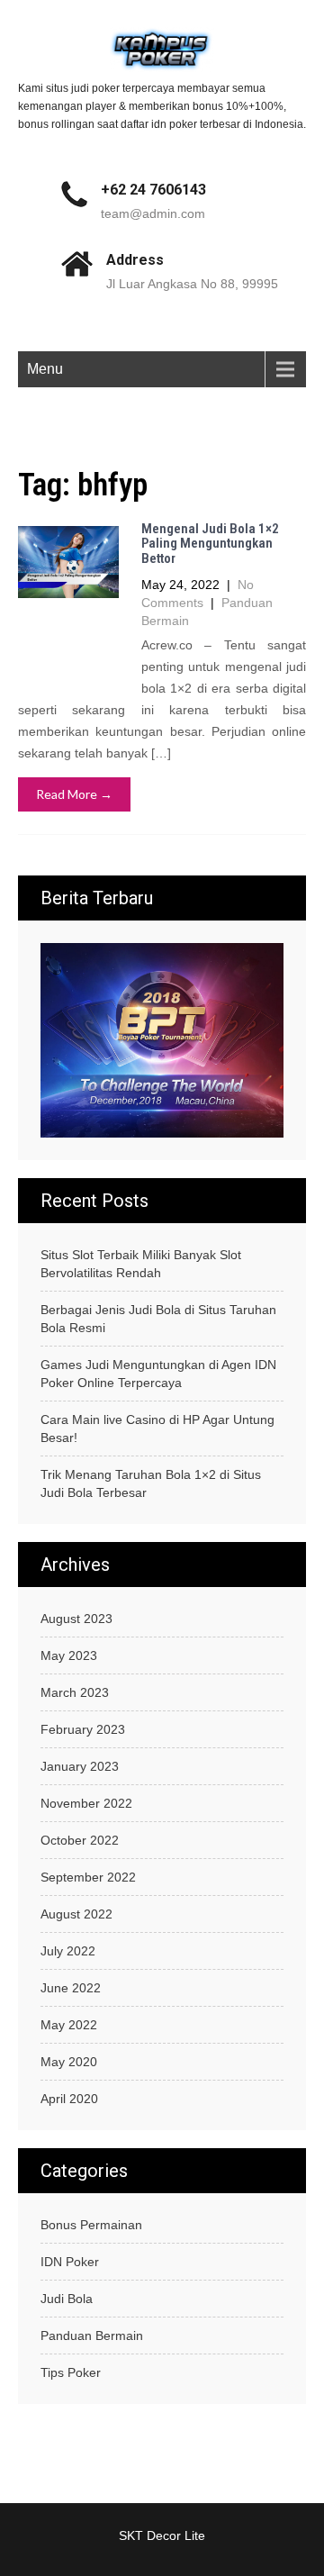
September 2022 (88, 1877)
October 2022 (80, 1840)
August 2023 (76, 1619)
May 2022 (69, 2025)
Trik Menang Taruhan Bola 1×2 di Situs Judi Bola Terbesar (151, 1483)
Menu (45, 369)
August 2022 (76, 1914)
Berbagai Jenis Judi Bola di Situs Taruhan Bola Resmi (158, 1319)
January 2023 (80, 1766)
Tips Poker (71, 2372)
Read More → (74, 794)
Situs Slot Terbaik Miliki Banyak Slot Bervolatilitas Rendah (141, 1264)
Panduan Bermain (92, 2336)
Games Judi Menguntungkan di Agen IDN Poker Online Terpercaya (158, 1374)
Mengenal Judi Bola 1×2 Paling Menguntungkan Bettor (210, 544)
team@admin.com (153, 213)
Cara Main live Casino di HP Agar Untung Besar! (157, 1429)
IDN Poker (70, 2262)
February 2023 (83, 1729)
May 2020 (69, 2062)
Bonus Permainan (91, 2225)
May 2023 (69, 1655)
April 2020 (69, 2099)
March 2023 (75, 1692)
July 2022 (68, 1951)
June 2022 (71, 1988)
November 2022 (86, 1803)
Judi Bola (67, 2299)
